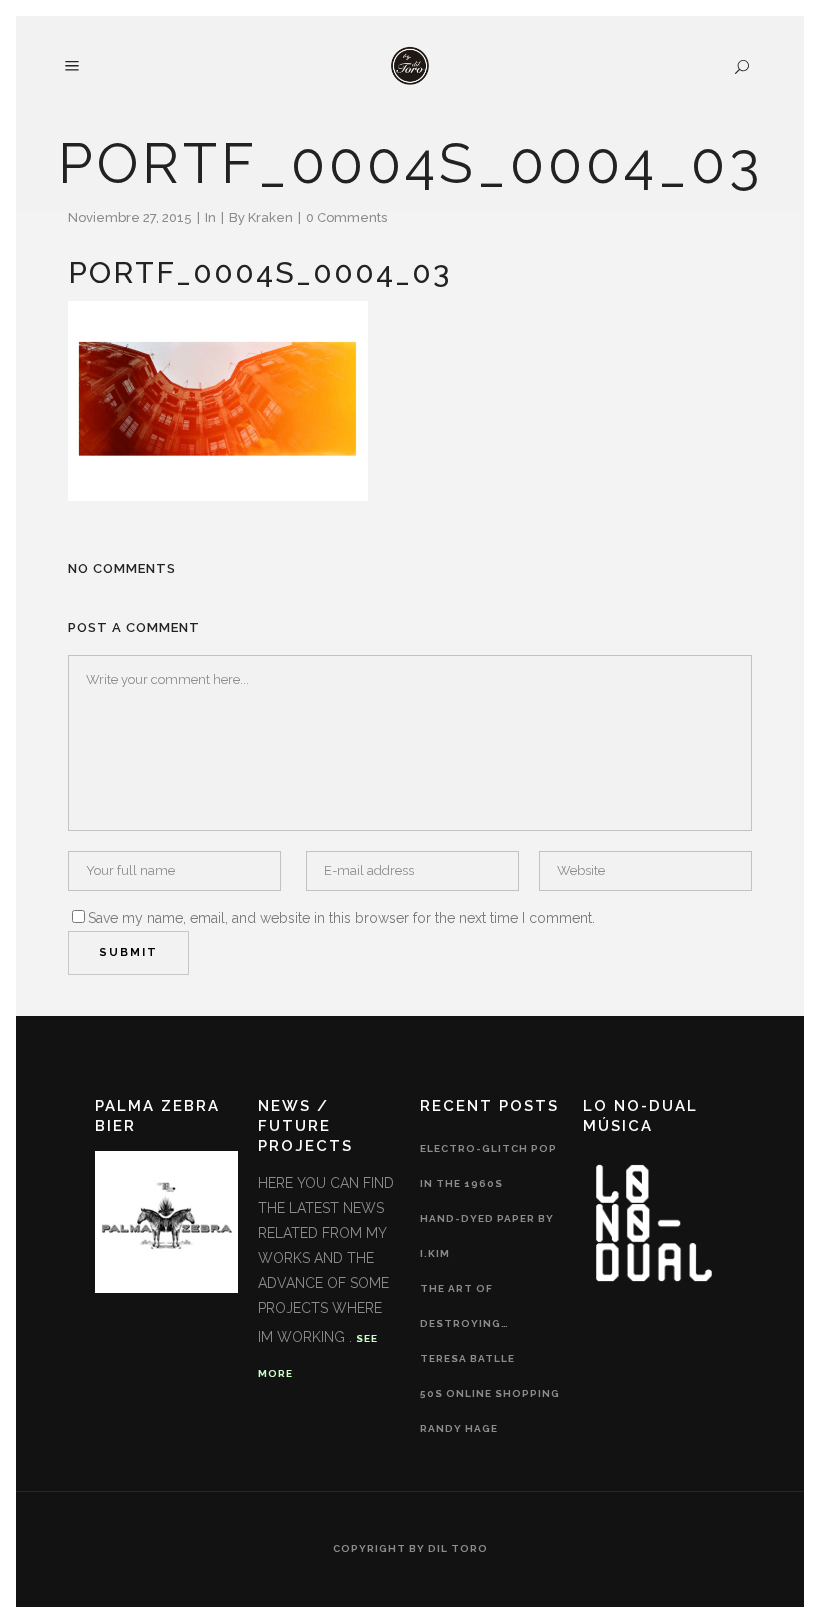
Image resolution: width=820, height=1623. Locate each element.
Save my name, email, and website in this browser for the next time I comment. (341, 918)
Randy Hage (459, 1428)
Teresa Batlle (467, 1358)
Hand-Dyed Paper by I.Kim (487, 1236)
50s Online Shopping (490, 1393)
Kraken (270, 217)
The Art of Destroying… (464, 1306)
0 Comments (346, 217)
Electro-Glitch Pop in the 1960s (488, 1166)
